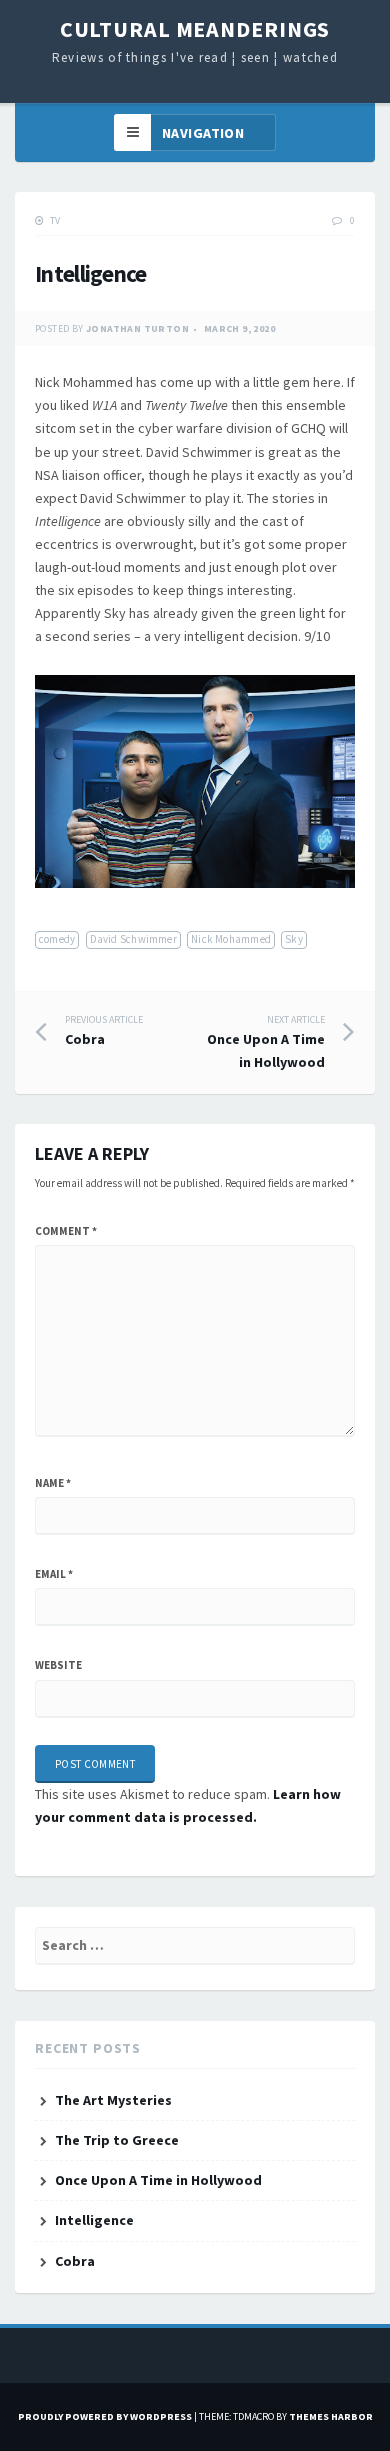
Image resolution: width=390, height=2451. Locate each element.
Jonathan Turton (137, 328)
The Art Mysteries (113, 2100)
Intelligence (94, 2220)
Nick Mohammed (231, 939)
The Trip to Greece (117, 2140)
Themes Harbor (331, 2416)
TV (55, 220)
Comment (66, 1231)
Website (58, 1665)
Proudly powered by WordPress (105, 2416)
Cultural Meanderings (195, 29)
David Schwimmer (133, 939)
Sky (294, 939)
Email (54, 1574)
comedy (57, 939)
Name (53, 1483)
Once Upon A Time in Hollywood (266, 1042)
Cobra (104, 1031)
